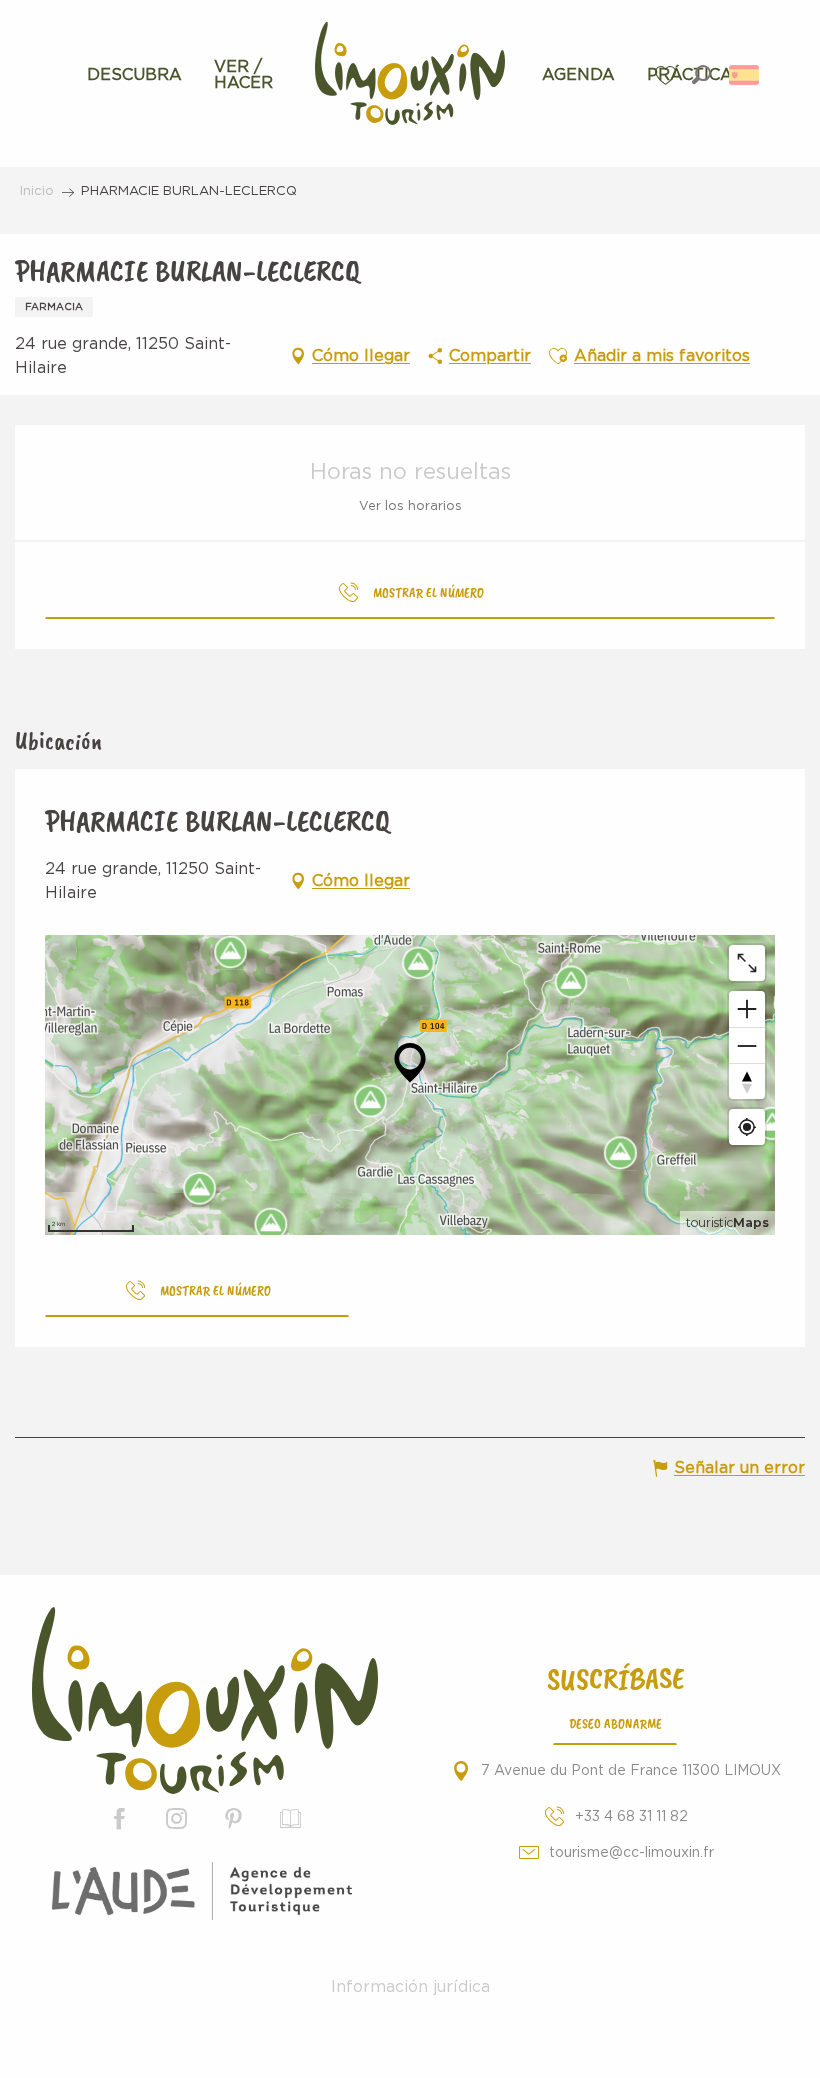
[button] (701, 74)
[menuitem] (134, 75)
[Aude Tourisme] (205, 1891)
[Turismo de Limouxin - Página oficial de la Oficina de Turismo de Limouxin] (205, 1701)
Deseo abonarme (615, 1723)
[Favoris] (668, 75)
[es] (745, 75)
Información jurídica (410, 1987)
